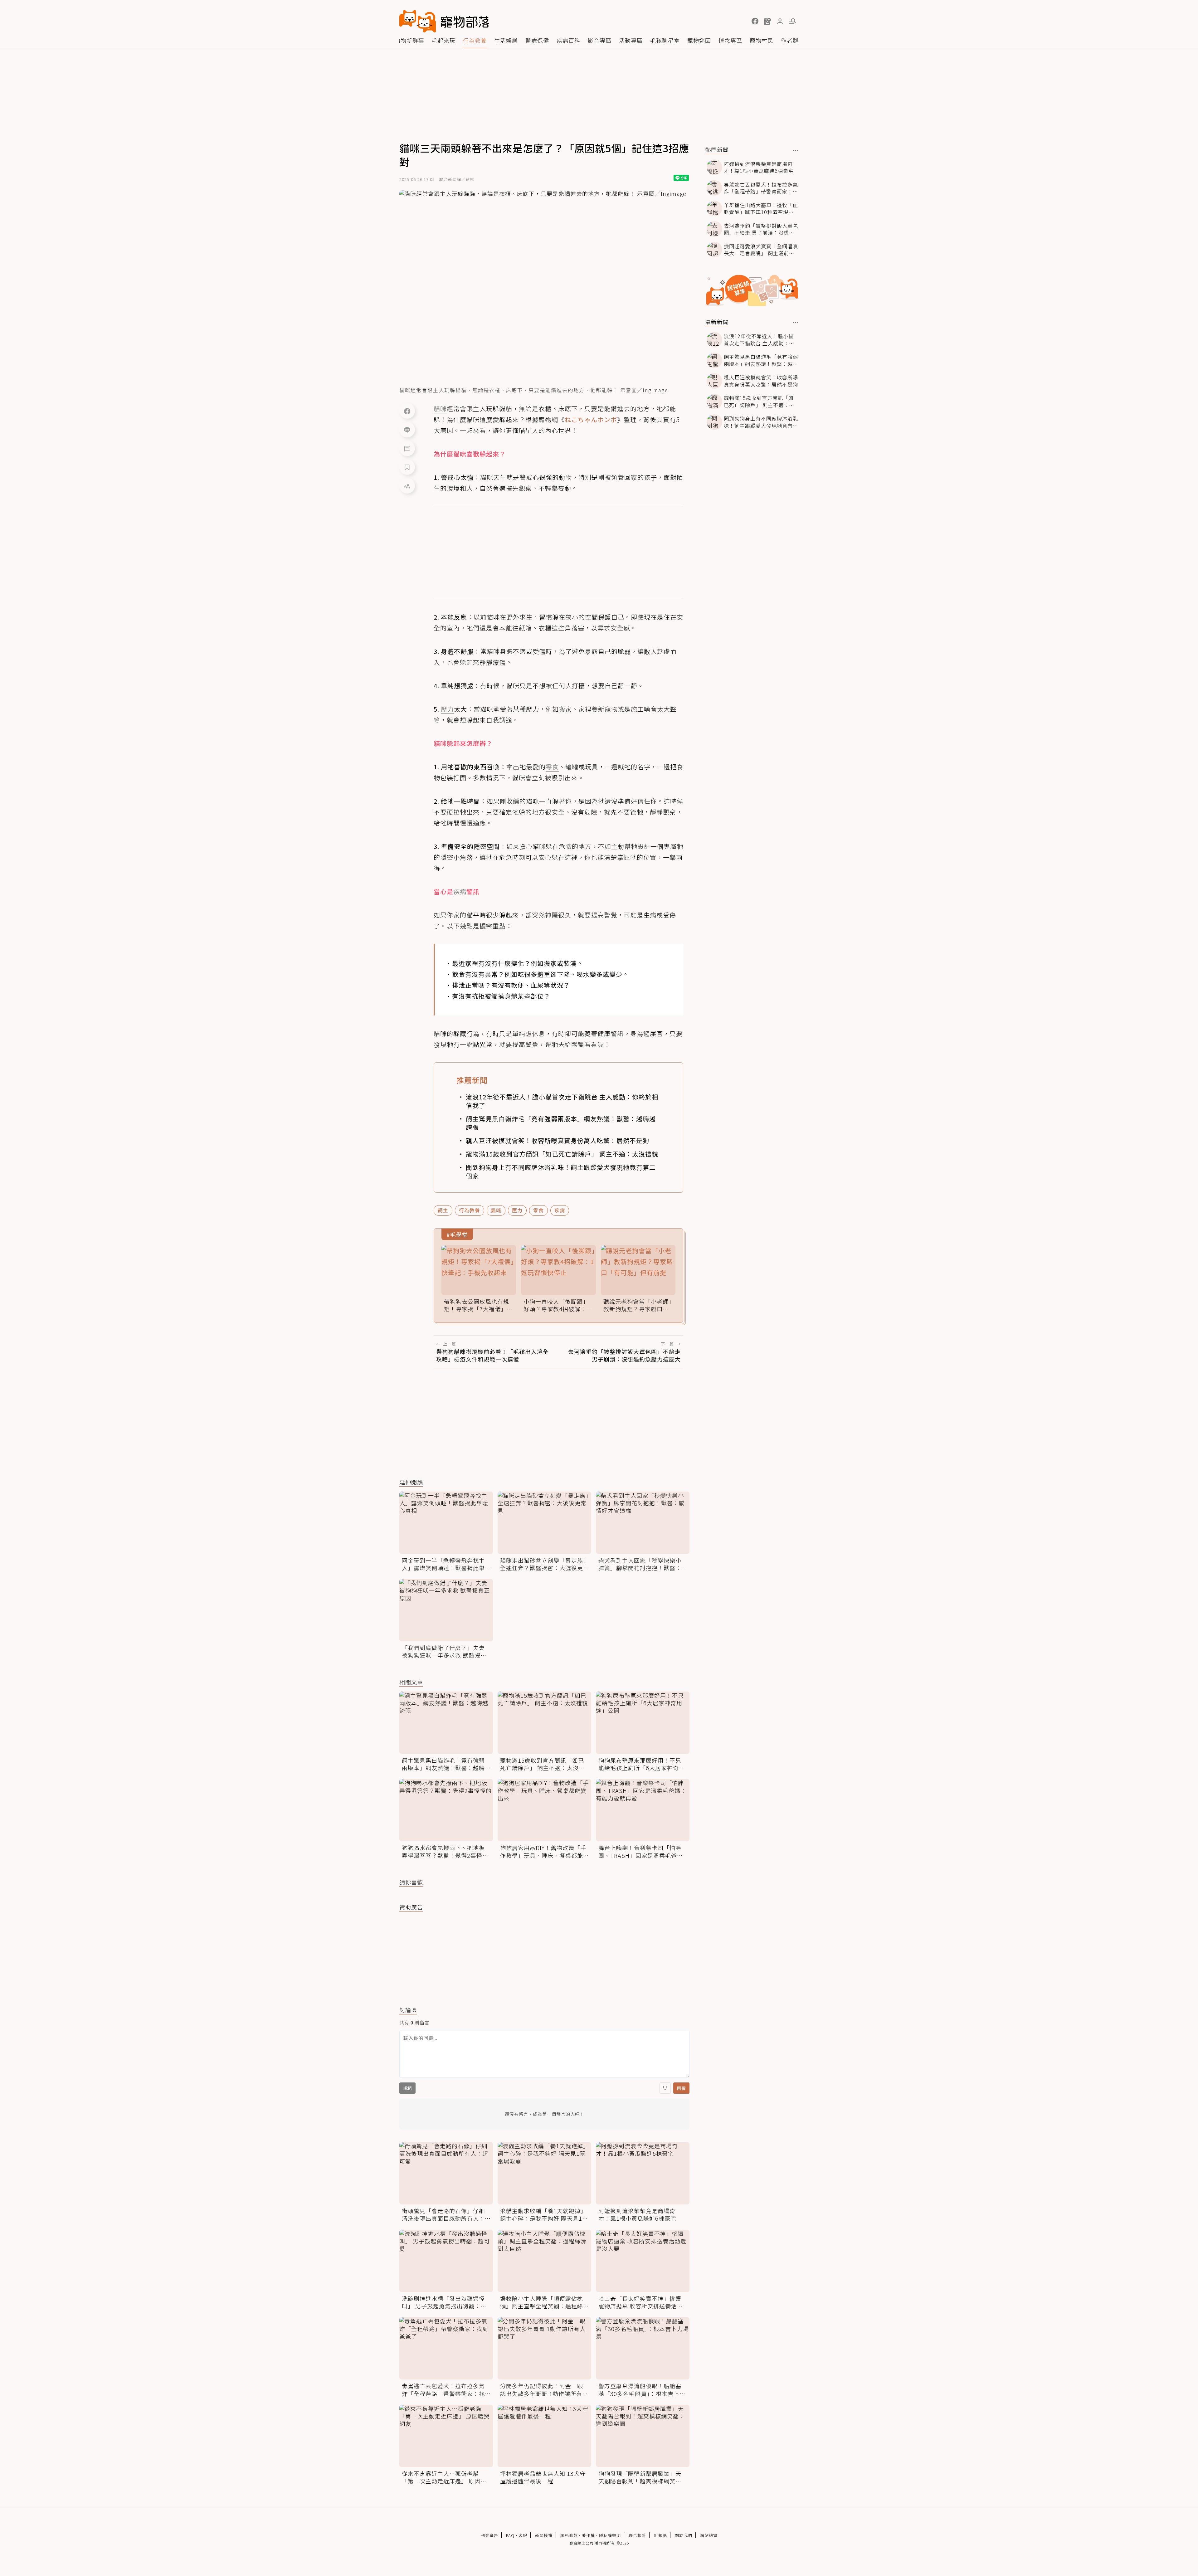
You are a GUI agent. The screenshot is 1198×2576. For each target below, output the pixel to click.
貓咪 (496, 1210)
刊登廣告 (489, 2535)
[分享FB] (407, 411)
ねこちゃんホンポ (591, 419)
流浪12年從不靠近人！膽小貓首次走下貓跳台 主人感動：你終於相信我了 (562, 1101)
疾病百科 (568, 40)
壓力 (517, 1210)
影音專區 (600, 40)
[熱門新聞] (796, 150)
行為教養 (475, 40)
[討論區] (407, 448)
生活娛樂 (506, 40)
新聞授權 (544, 2535)
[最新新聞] (796, 323)
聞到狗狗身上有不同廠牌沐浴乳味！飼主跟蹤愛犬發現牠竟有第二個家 (561, 1171)
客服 (523, 2535)
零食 (538, 1210)
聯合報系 (637, 2535)
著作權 (588, 2535)
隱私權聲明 (610, 2535)
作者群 (790, 40)
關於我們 (684, 2535)
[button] (755, 21)
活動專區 (631, 40)
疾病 (560, 1210)
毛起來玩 (444, 40)
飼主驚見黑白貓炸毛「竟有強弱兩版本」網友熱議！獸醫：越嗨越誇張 (561, 1123)
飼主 (443, 1210)
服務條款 (569, 2535)
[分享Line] (407, 430)
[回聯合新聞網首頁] (418, 21)
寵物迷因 (699, 40)
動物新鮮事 (409, 40)
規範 (407, 2088)
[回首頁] (444, 21)
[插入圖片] (665, 2088)
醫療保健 (537, 40)
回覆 (681, 2088)
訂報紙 (660, 2535)
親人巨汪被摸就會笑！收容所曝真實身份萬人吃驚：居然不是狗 (558, 1140)
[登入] (780, 22)
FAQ (510, 2535)
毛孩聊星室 (665, 40)
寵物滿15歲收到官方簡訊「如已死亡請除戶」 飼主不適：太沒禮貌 (562, 1154)
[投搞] (767, 21)
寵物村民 (762, 40)
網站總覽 (709, 2535)
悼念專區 (730, 40)
